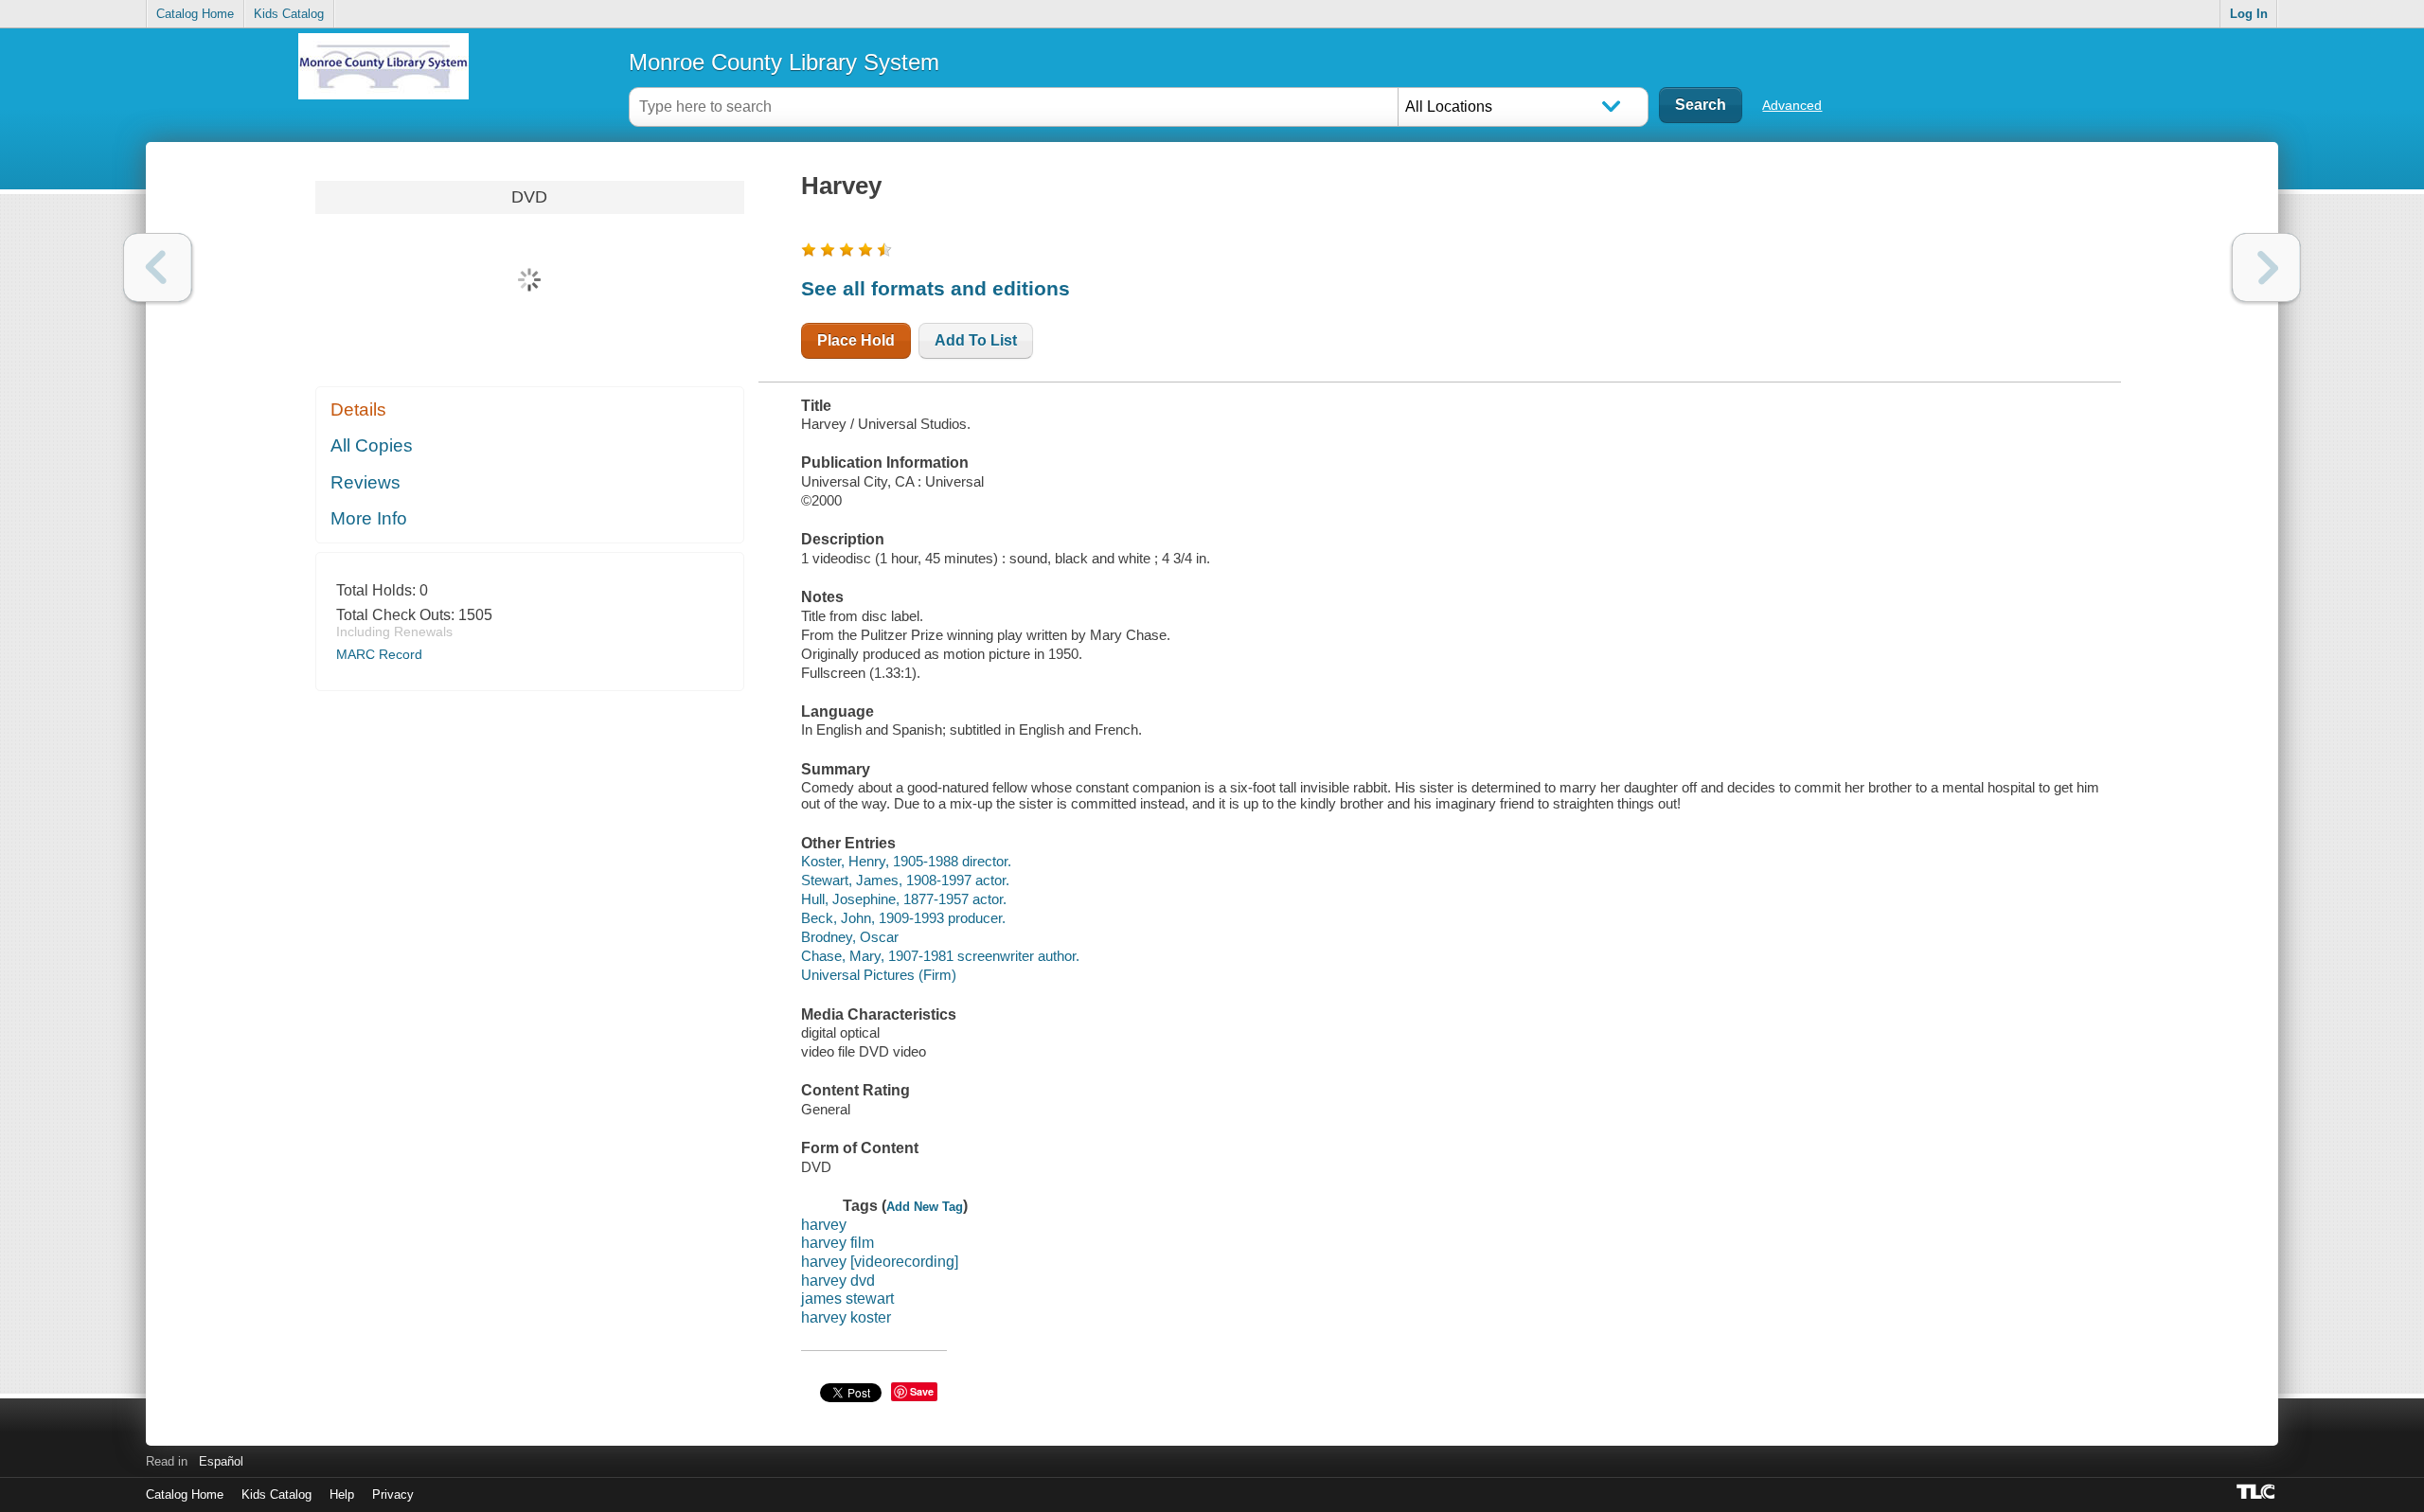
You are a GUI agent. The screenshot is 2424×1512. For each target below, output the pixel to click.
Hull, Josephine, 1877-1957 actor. (904, 899)
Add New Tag (925, 1207)
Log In (2249, 14)
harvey (824, 1225)
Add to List (976, 340)
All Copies (372, 445)
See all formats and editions (936, 288)
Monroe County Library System (784, 62)
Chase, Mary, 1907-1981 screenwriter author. (940, 956)
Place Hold (856, 340)
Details (358, 409)
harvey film (838, 1243)
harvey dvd (838, 1281)
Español (221, 1461)
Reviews (365, 482)
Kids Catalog (289, 14)
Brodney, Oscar (850, 937)
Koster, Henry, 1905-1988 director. (906, 861)
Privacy (393, 1494)
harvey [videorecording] (880, 1262)
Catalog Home (195, 14)
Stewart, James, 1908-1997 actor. (905, 880)
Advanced (1792, 105)
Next (2266, 267)
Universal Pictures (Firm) (879, 975)
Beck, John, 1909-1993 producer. (903, 918)
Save (922, 1391)
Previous (158, 267)
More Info (369, 518)
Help (342, 1494)
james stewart (847, 1299)
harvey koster (846, 1317)
